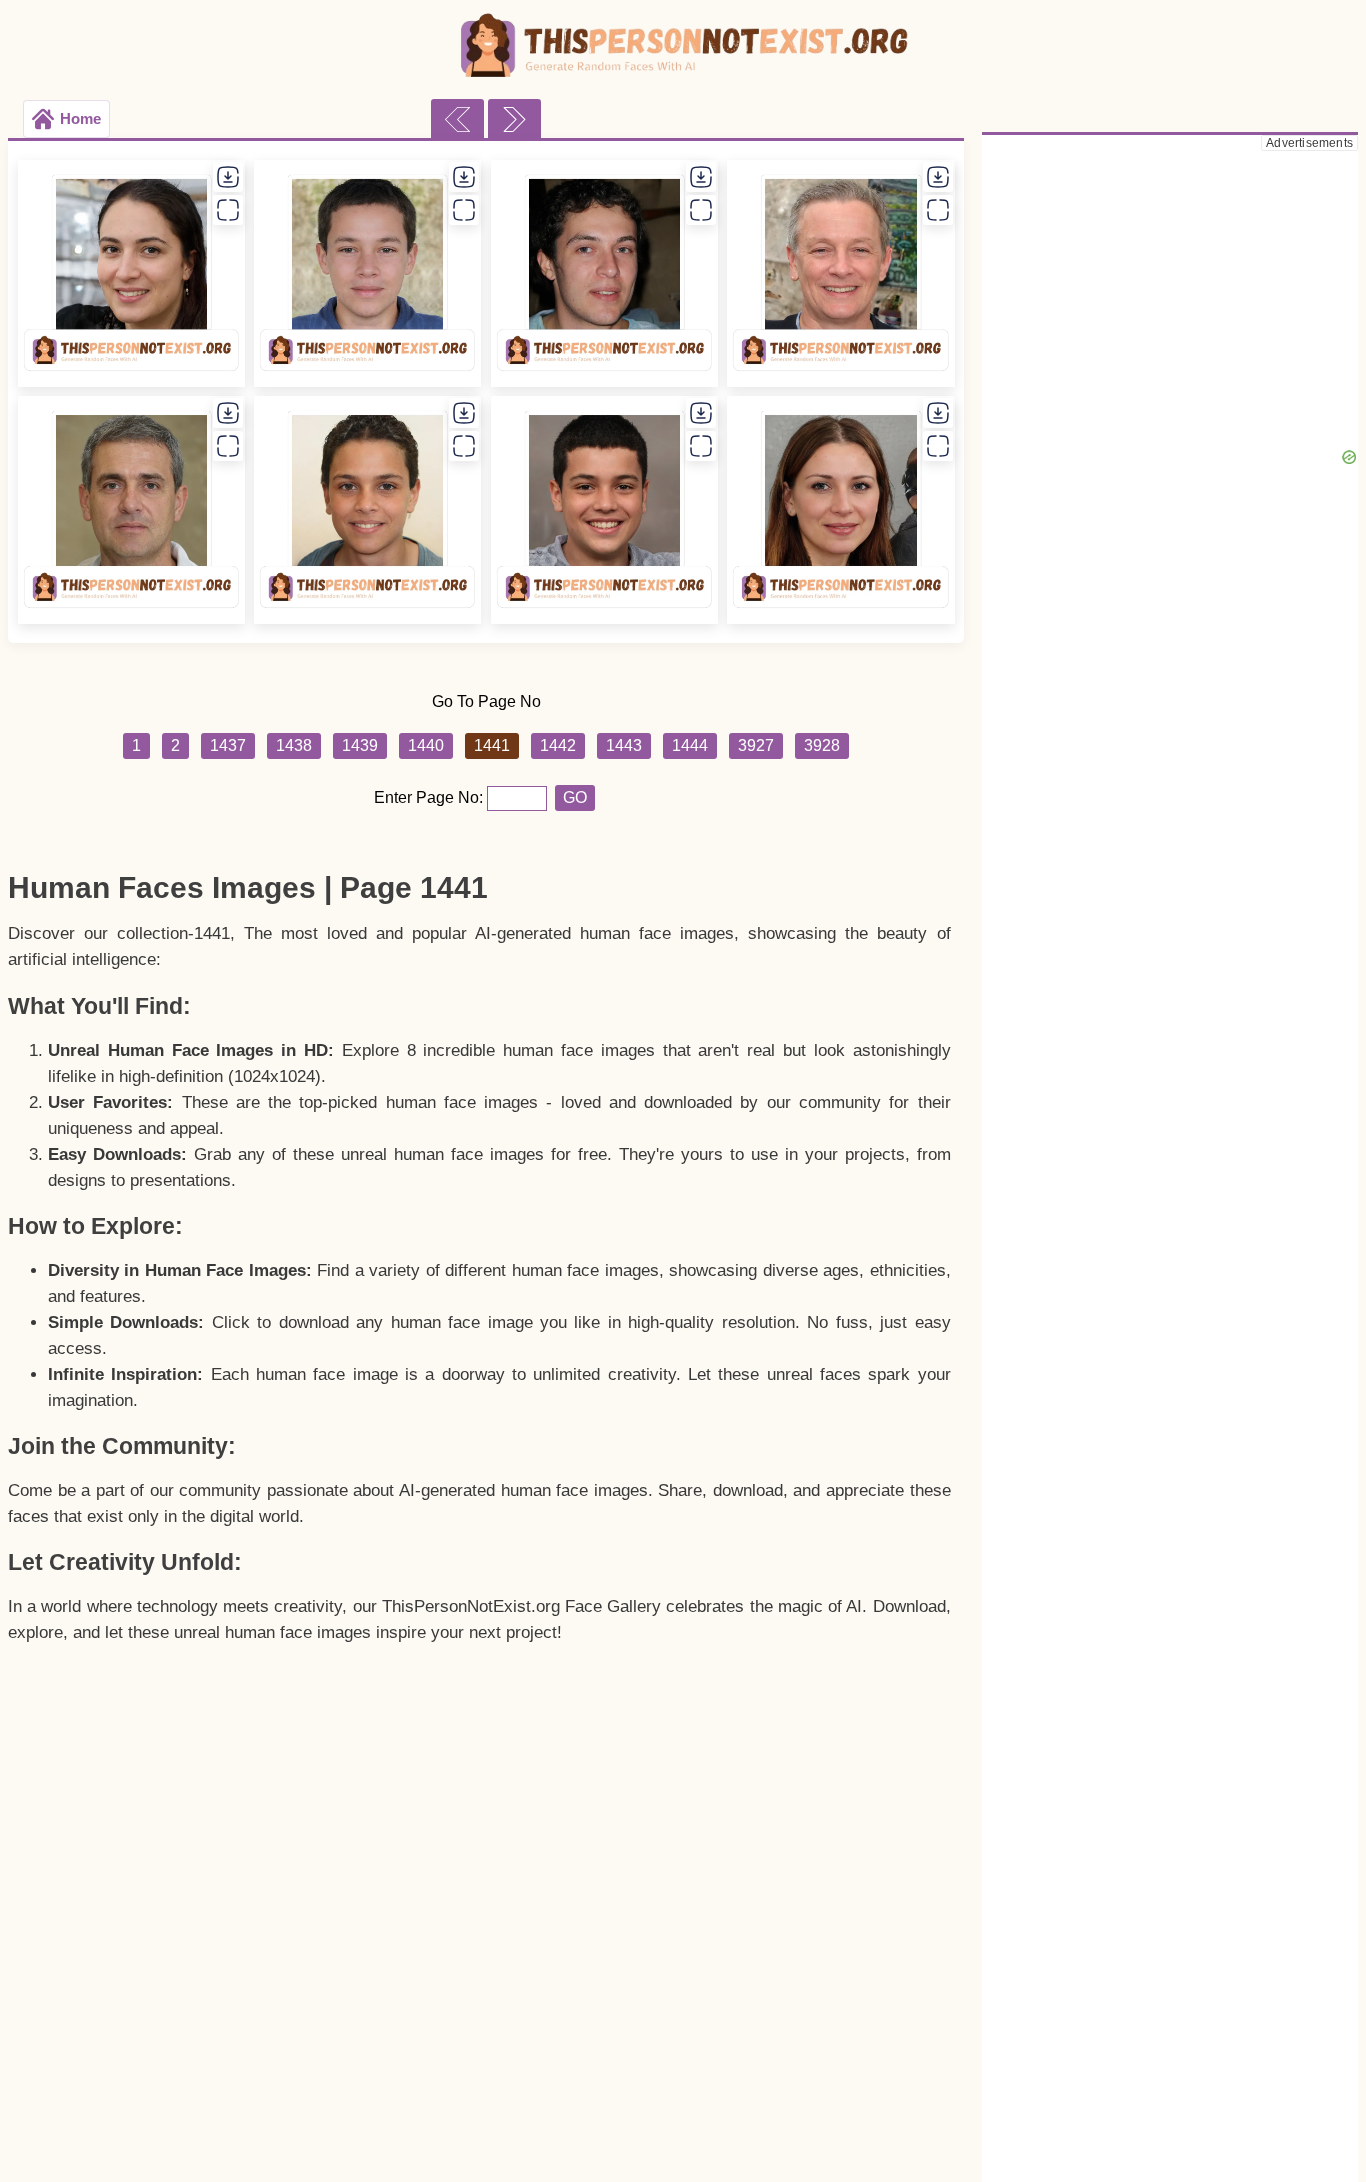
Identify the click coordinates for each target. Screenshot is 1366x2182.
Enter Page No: (430, 797)
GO (575, 797)
